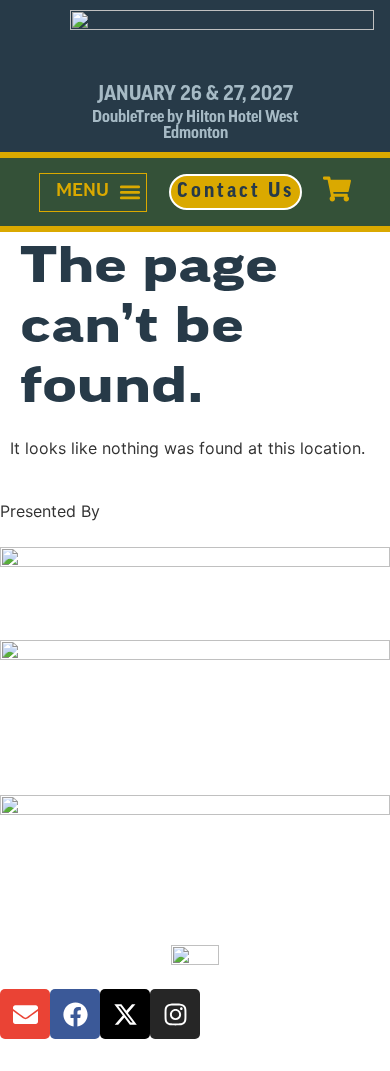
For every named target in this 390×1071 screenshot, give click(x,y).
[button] (93, 192)
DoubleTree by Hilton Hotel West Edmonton (195, 126)
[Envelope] (25, 1014)
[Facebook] (75, 1014)
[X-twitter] (125, 1014)
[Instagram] (175, 1014)
